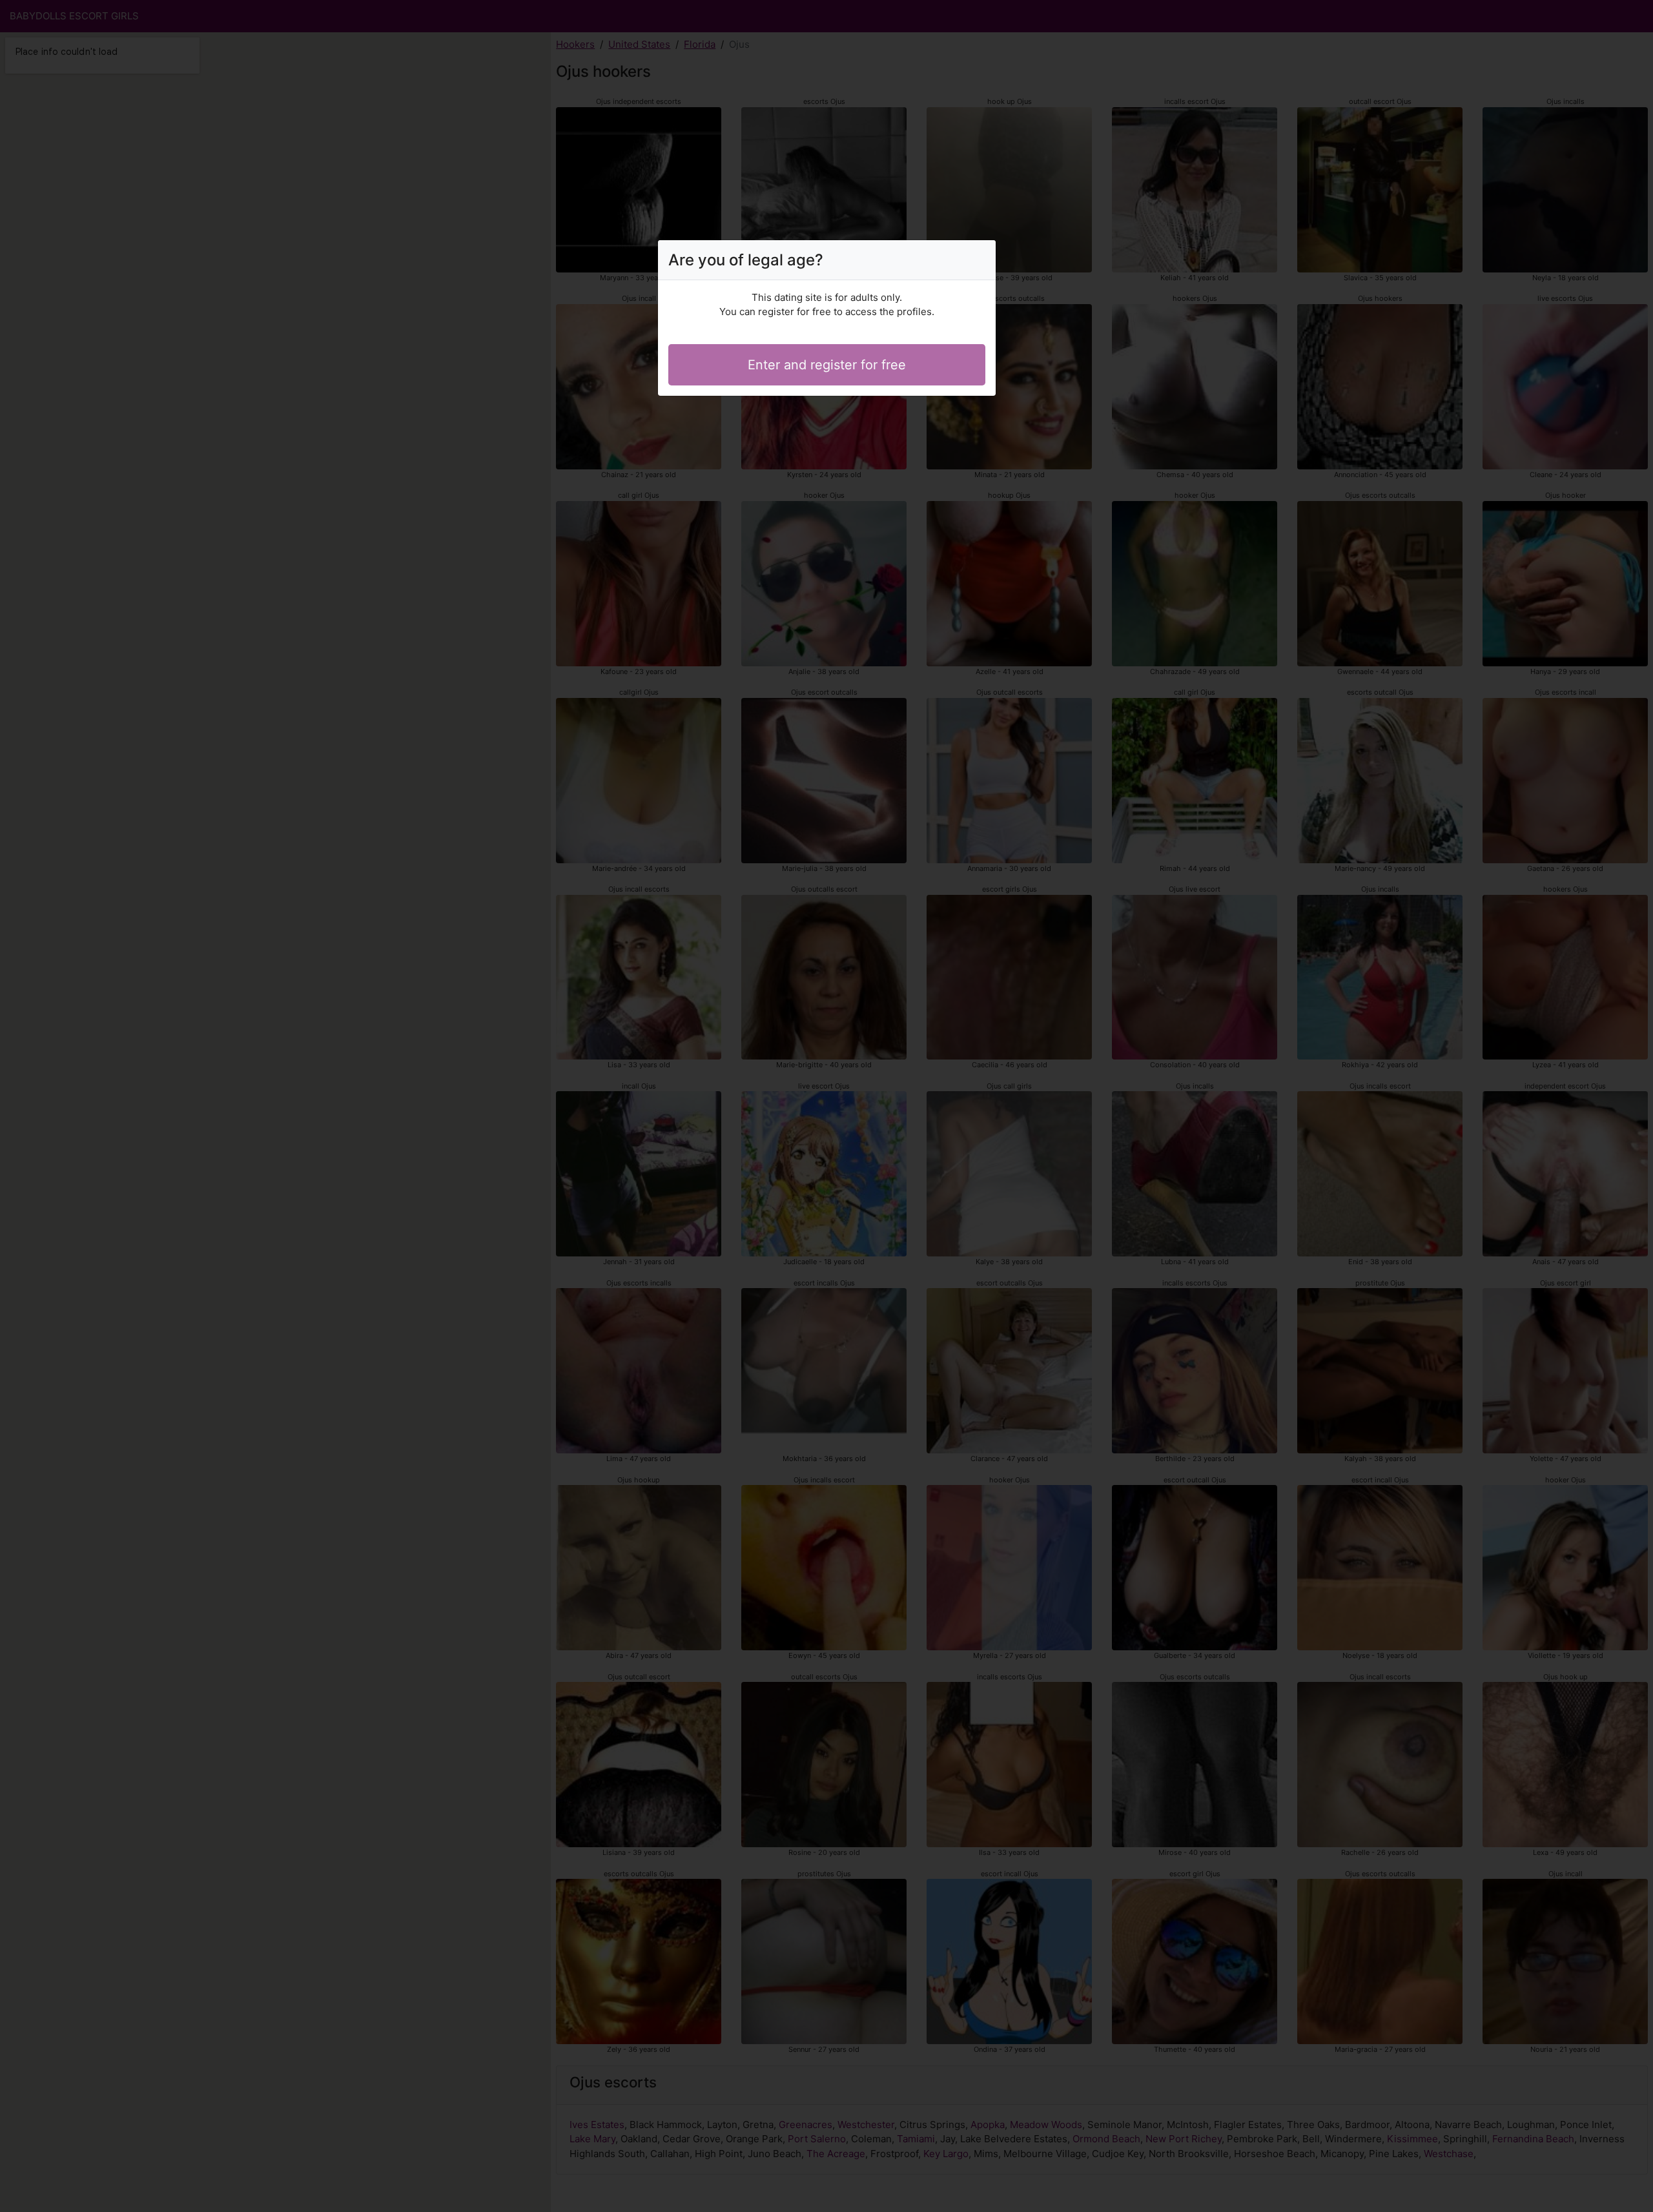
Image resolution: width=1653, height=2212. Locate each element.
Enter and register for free (827, 365)
